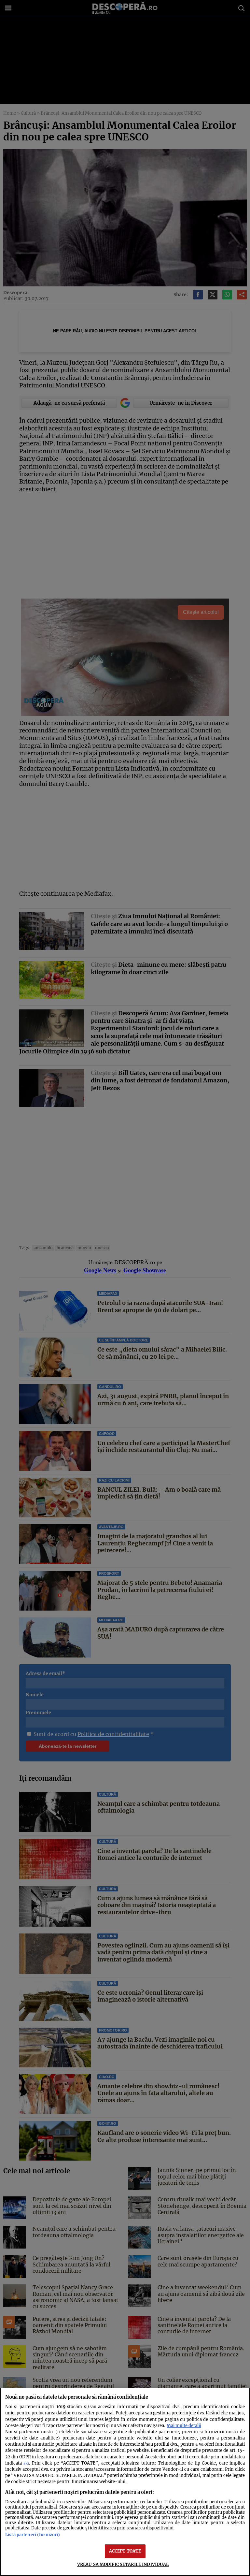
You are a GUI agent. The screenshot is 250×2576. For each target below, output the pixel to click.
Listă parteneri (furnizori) (33, 2535)
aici (26, 2463)
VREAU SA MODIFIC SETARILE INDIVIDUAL (123, 2564)
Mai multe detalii (184, 2425)
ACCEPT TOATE (125, 2551)
